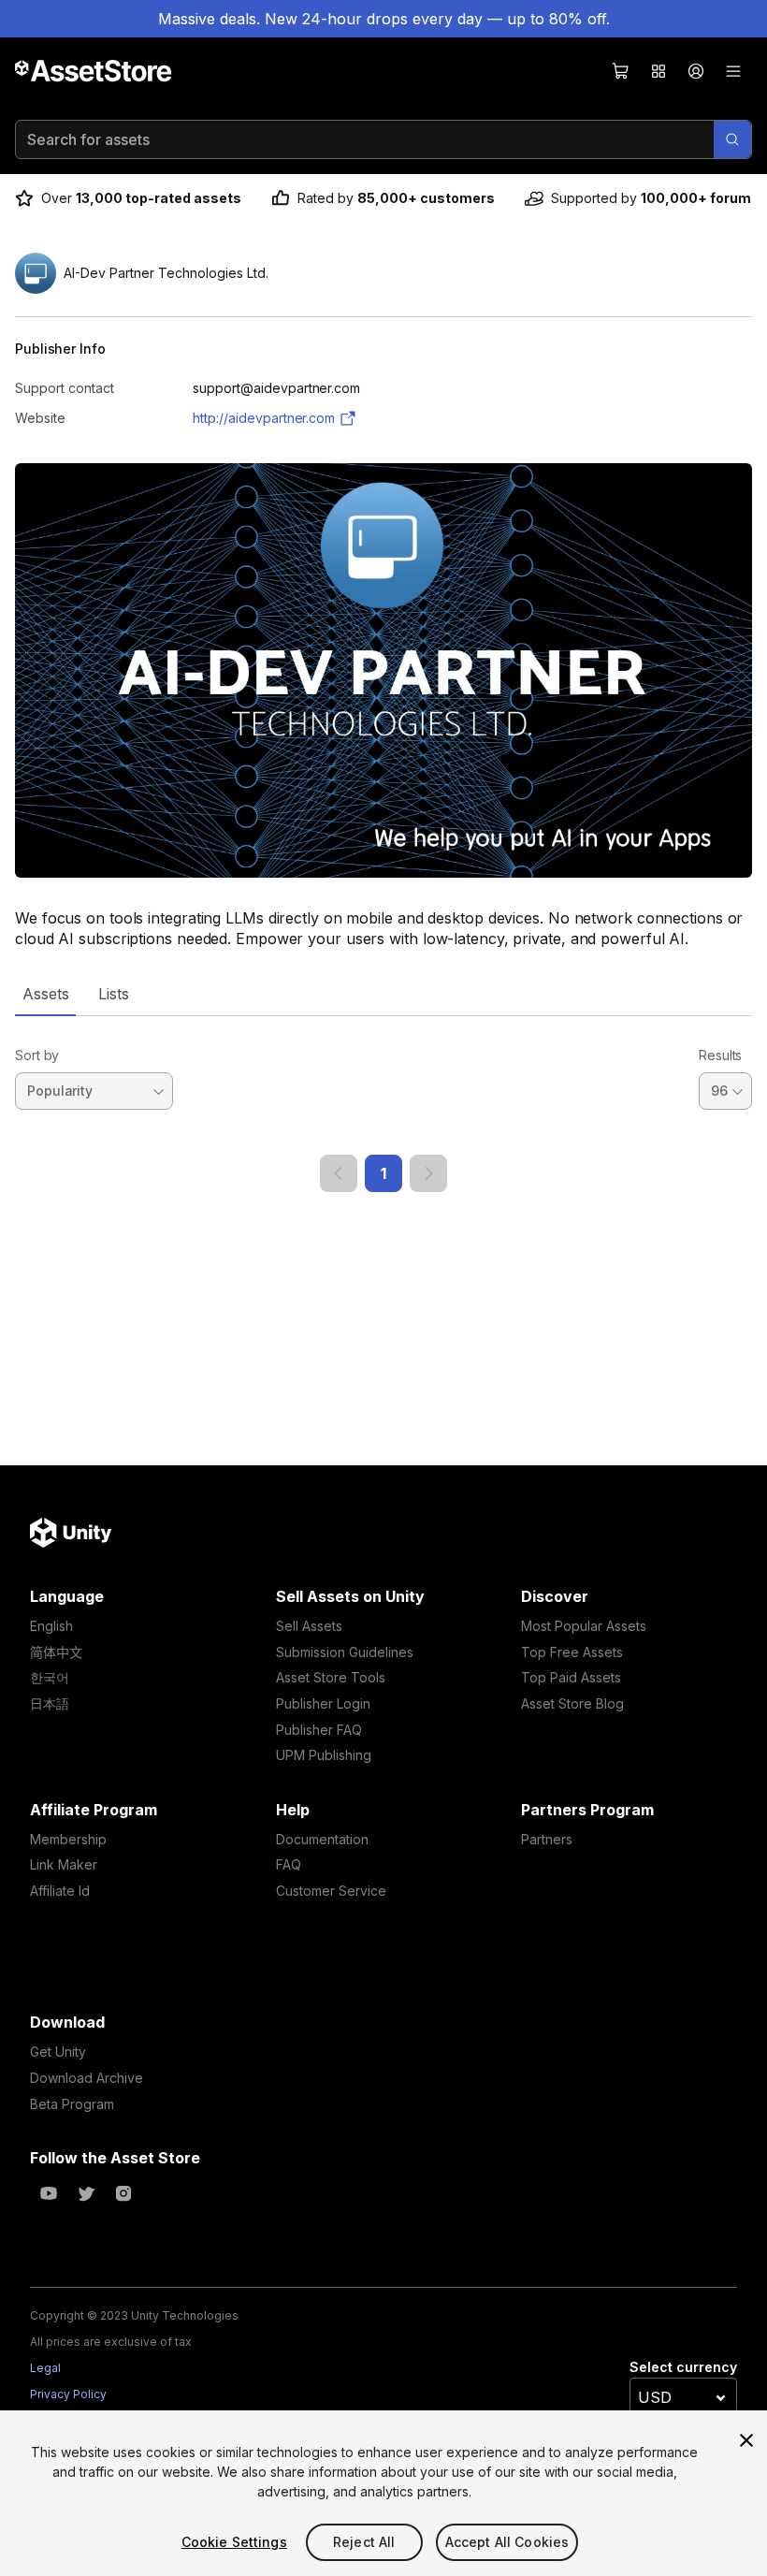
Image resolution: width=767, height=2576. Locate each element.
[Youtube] (49, 2193)
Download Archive (87, 2078)
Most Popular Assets (584, 1626)
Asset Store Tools (331, 1677)
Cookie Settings (234, 2542)
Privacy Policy (68, 2394)
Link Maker (64, 1864)
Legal (45, 2368)
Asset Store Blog (572, 1703)
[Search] (732, 139)
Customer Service (331, 1891)
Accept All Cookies (507, 2542)
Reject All (364, 2542)
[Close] (746, 2440)
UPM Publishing (324, 1755)
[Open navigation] (733, 71)
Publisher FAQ (319, 1730)
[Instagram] (123, 2193)
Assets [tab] (45, 994)
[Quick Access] (658, 71)
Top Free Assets (572, 1652)
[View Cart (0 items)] (621, 71)
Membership (68, 1839)
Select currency (683, 2367)
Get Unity (58, 2052)
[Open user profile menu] (696, 71)
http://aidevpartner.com (264, 418)
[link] (339, 1173)
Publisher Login (323, 1703)
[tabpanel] (383, 1104)
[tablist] (383, 994)
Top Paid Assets (571, 1677)
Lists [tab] (114, 994)
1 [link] (383, 1173)
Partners (547, 1839)
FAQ (289, 1864)
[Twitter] (86, 2193)
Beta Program (72, 2104)
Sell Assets (309, 1626)
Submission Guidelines (345, 1652)
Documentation (322, 1839)
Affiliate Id (60, 1891)
